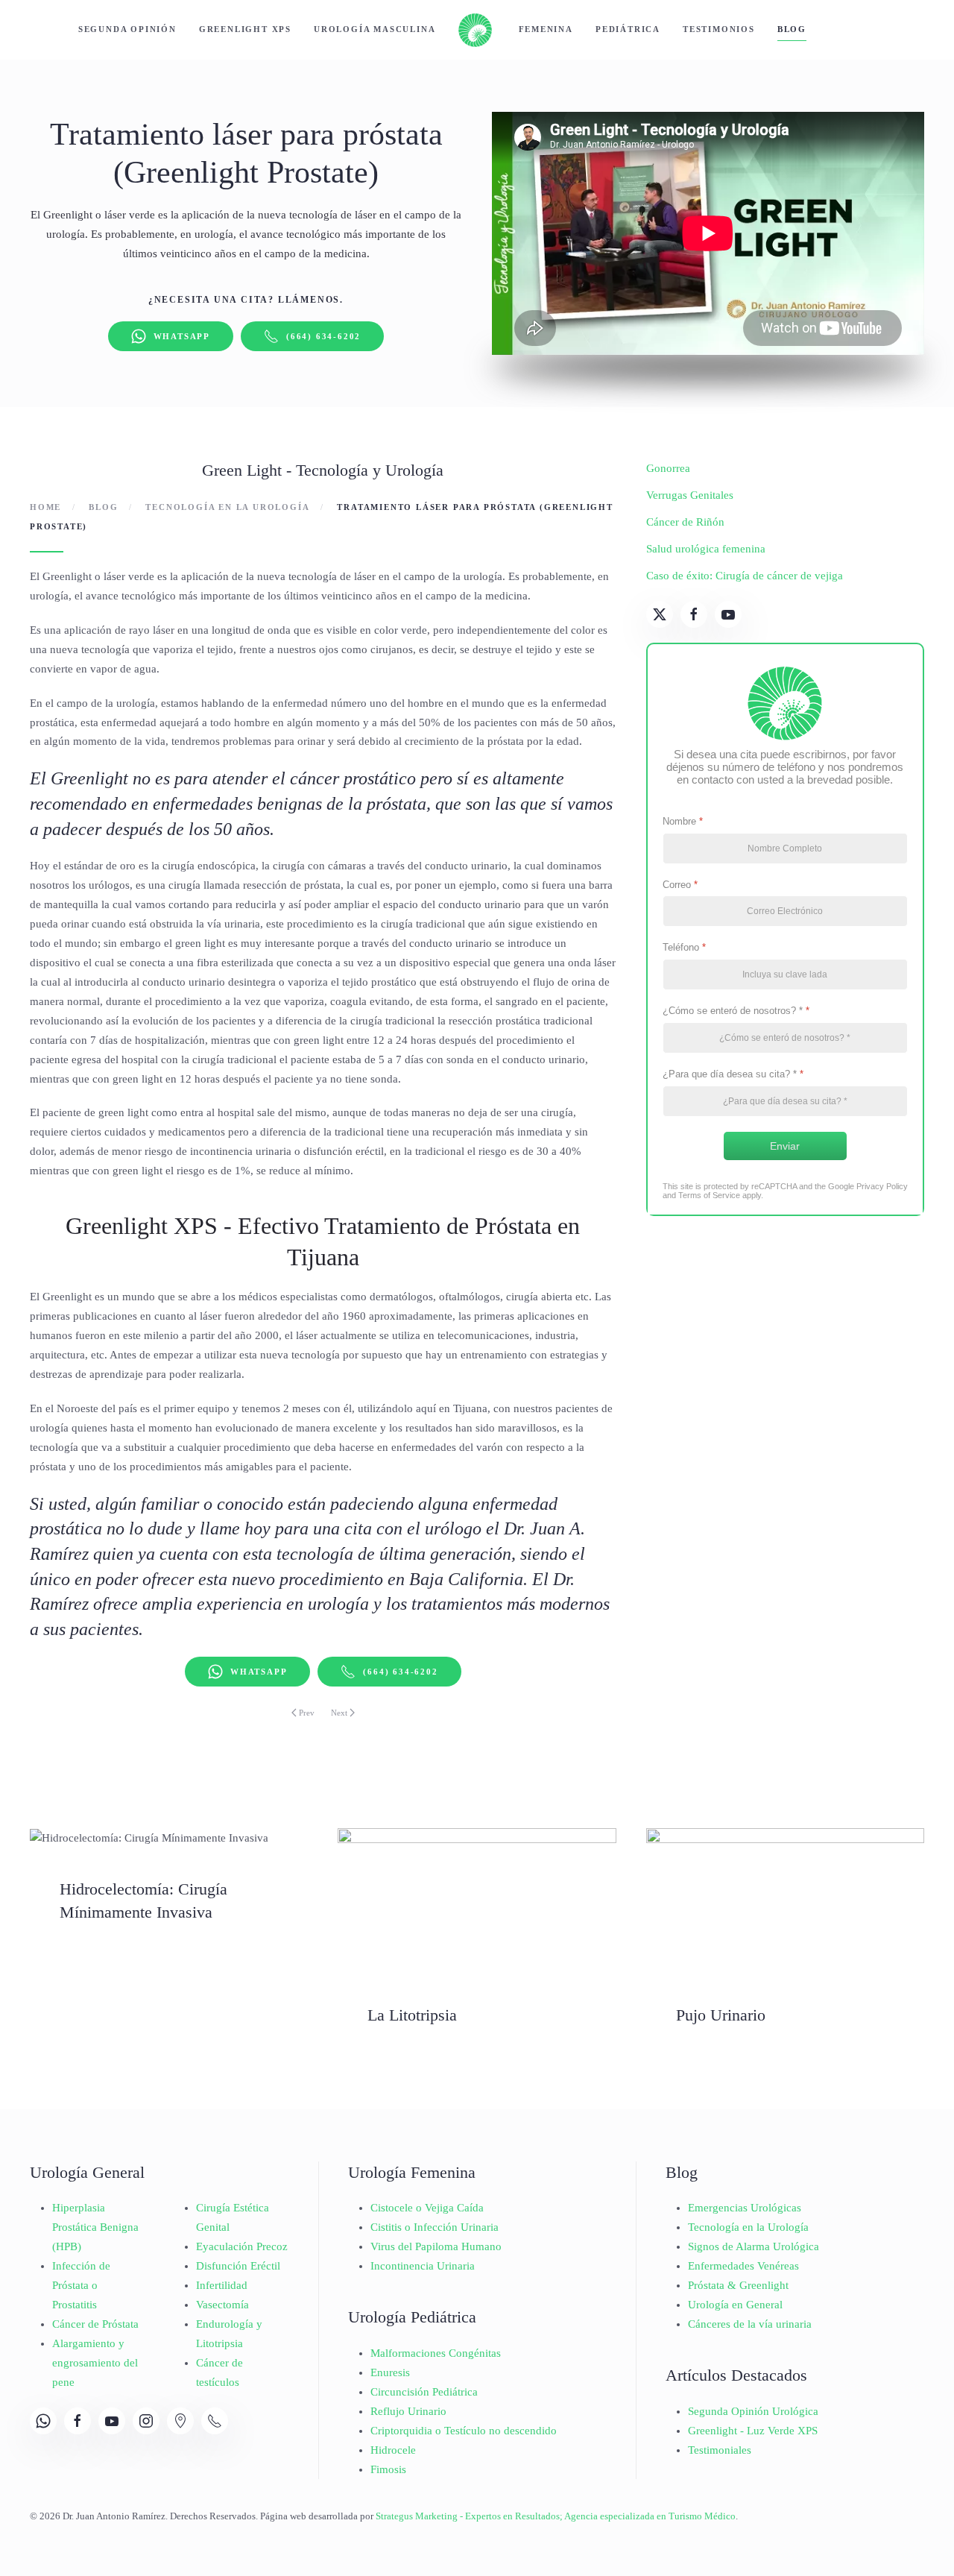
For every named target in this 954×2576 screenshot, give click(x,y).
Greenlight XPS (245, 29)
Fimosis (388, 2469)
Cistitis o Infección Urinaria (435, 2227)
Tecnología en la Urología (748, 2227)
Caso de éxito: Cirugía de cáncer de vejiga (745, 576)
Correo (680, 885)
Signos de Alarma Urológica (754, 2246)
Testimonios (719, 29)
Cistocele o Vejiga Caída (427, 2208)
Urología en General (735, 2305)
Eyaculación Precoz (242, 2246)
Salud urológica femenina (706, 549)
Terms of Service (709, 1195)
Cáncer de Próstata (95, 2324)
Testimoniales (720, 2450)
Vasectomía (222, 2305)
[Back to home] (477, 30)
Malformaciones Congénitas (436, 2353)
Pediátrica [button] (628, 29)
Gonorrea (668, 468)
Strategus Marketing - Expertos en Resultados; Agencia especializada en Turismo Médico (556, 2516)
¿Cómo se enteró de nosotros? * (736, 1011)
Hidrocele (393, 2450)
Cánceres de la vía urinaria (750, 2324)
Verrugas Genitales (690, 495)
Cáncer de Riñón (685, 522)
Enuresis (390, 2372)
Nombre (683, 821)
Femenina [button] (546, 29)
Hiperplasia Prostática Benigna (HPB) (95, 2227)
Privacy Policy (882, 1186)
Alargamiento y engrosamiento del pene (95, 2363)
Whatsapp (182, 336)
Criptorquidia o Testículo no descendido (464, 2431)
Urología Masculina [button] (375, 29)
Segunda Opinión (127, 29)
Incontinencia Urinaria (423, 2266)
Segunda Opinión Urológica (753, 2411)
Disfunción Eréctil (238, 2266)
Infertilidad (222, 2285)
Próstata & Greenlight (738, 2285)
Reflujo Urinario (408, 2411)
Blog (792, 29)
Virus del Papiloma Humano (436, 2246)
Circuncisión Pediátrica (424, 2392)
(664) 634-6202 (323, 336)
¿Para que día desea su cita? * (733, 1074)
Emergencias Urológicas (745, 2208)
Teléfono (684, 947)
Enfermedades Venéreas (743, 2266)
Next (339, 1713)
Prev (307, 1713)
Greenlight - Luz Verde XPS (753, 2431)
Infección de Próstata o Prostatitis (81, 2285)
